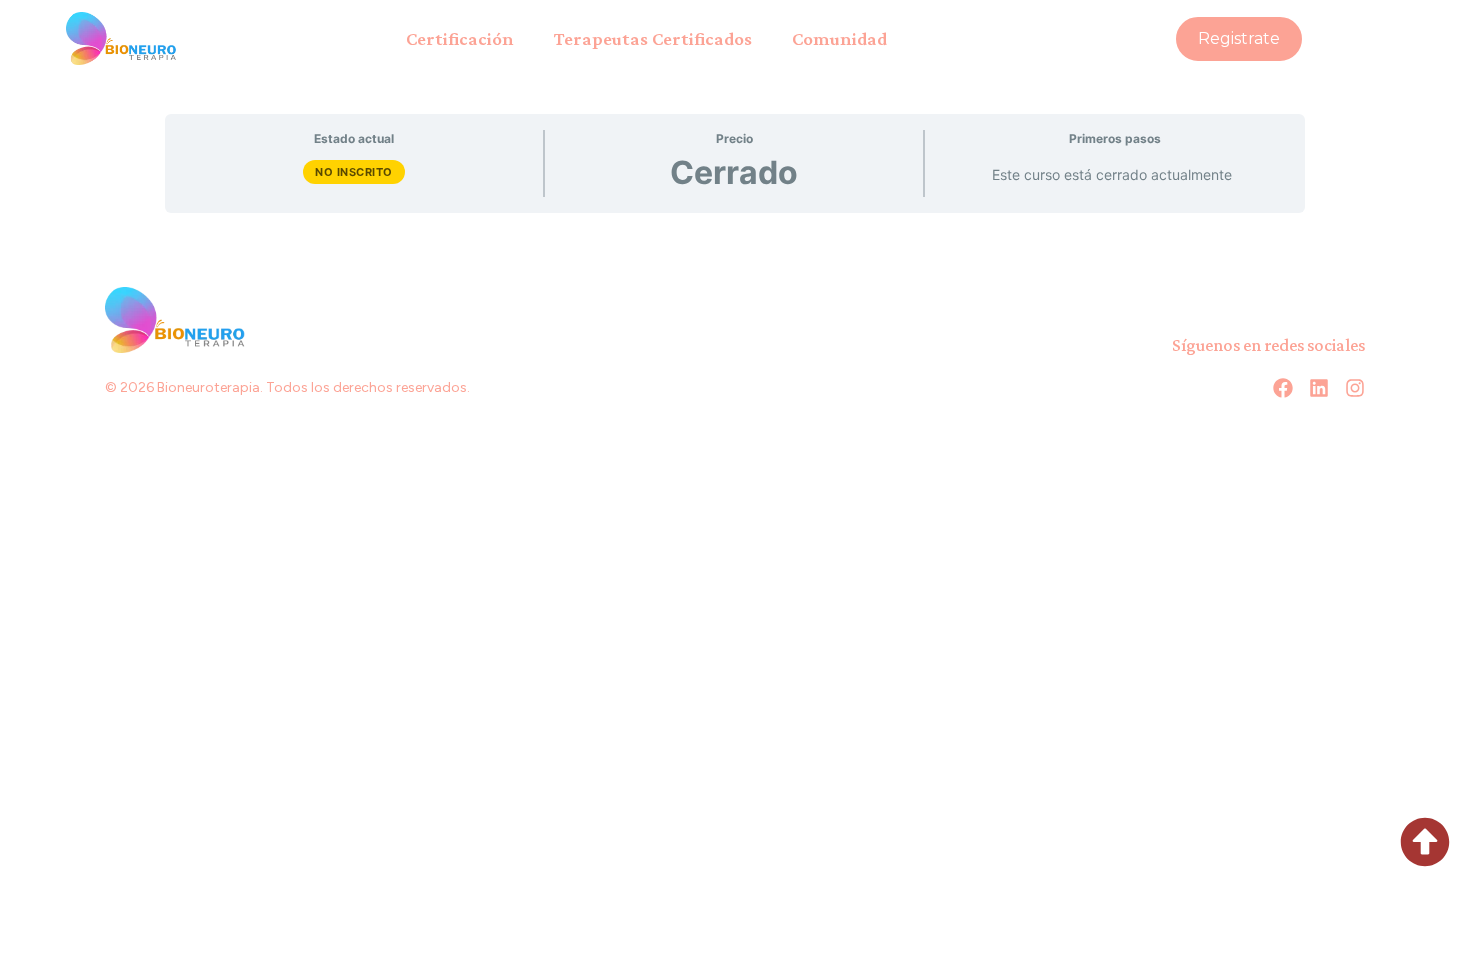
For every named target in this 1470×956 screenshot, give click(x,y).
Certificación (460, 38)
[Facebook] (1283, 388)
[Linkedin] (1319, 388)
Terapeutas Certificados (653, 38)
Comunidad (839, 38)
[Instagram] (1355, 388)
